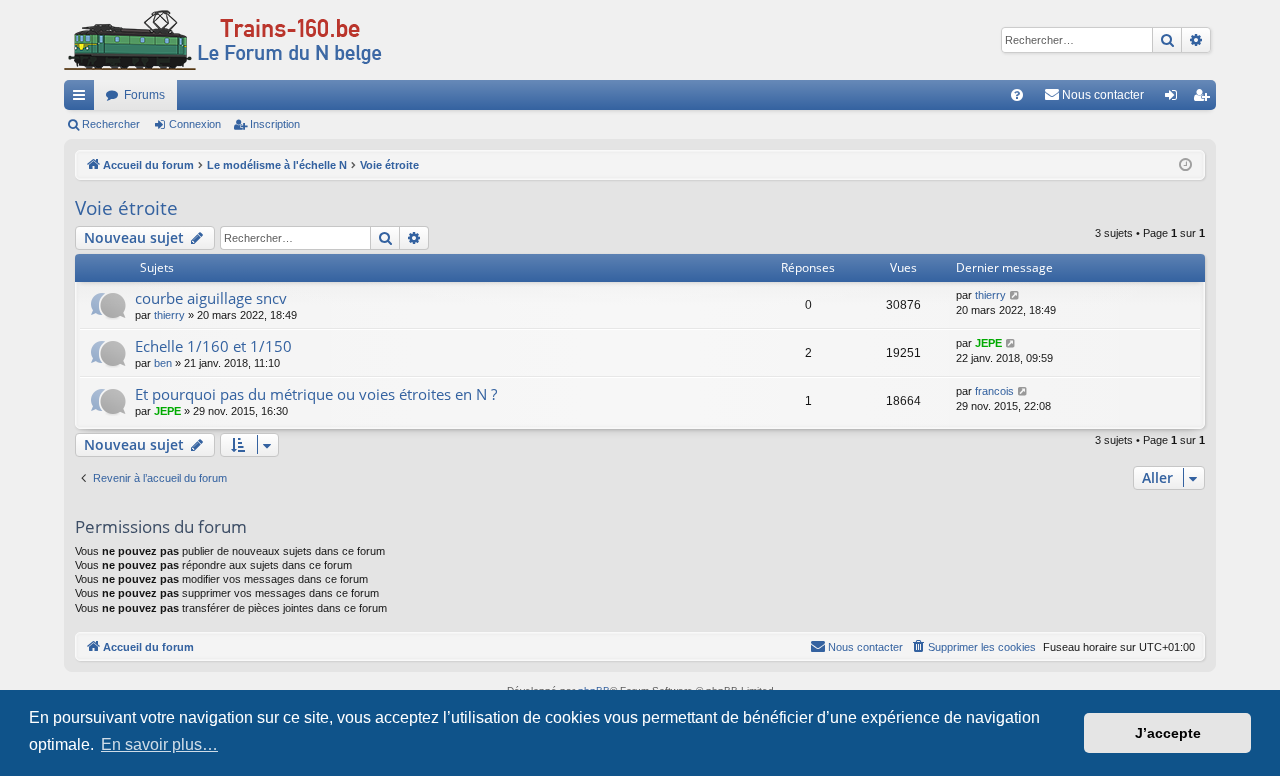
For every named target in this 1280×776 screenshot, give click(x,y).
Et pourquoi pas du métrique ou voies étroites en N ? (316, 394)
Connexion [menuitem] (1175, 99)
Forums (144, 95)
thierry (169, 315)
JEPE (988, 343)
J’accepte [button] (1168, 733)
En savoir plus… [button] (159, 744)
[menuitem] (1017, 95)
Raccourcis (83, 99)
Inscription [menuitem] (1205, 99)
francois (994, 391)
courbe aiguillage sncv (211, 298)
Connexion (195, 124)
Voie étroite (126, 208)
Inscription (275, 124)
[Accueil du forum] (223, 40)
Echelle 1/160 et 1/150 (213, 346)
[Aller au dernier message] (1015, 295)
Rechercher (111, 124)
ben (163, 363)
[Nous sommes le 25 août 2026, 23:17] (1185, 165)
